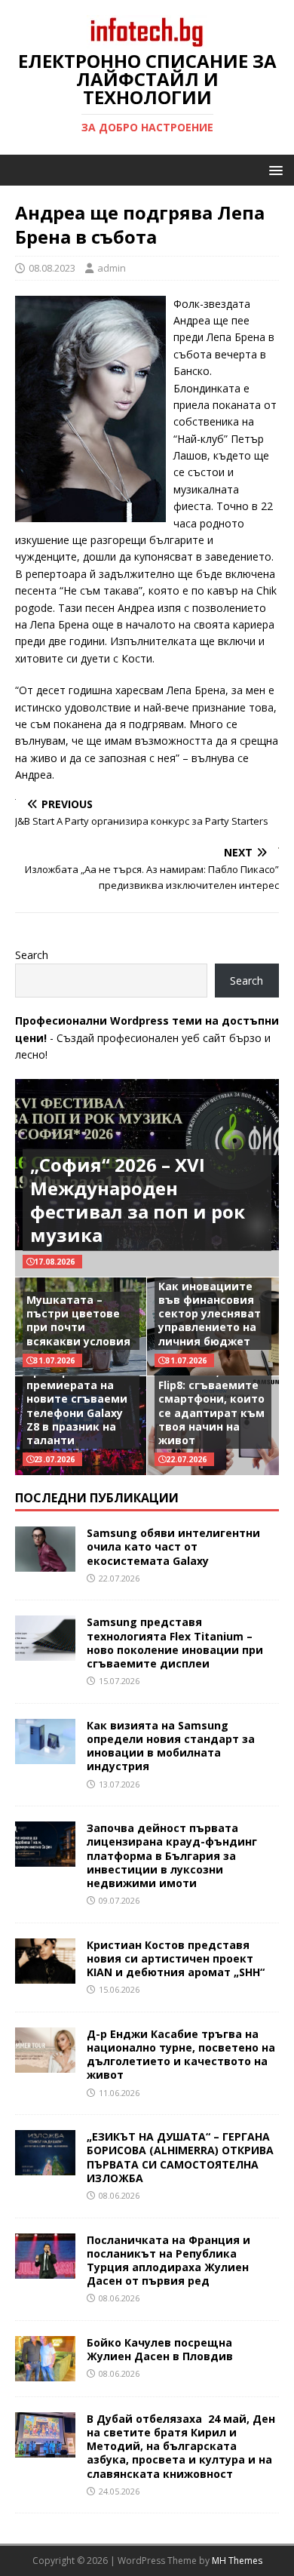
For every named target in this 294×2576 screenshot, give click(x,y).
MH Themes (237, 2561)
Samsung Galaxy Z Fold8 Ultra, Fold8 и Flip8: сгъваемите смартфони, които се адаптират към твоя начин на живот (211, 1399)
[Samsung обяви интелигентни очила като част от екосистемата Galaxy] (45, 1563)
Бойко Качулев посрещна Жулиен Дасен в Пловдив (160, 2349)
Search (32, 955)
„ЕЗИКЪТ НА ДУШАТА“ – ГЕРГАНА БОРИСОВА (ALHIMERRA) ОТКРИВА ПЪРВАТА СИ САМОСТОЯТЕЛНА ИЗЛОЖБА (180, 2157)
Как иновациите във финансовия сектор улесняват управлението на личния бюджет (210, 1314)
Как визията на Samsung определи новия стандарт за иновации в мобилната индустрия (171, 1746)
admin (112, 268)
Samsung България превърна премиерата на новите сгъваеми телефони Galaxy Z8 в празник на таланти (81, 1399)
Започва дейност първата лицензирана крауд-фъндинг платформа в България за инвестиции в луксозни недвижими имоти (172, 1855)
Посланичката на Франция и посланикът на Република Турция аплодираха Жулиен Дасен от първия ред (168, 2261)
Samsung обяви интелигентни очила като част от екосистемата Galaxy (173, 1546)
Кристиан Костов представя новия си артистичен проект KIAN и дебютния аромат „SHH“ (176, 1958)
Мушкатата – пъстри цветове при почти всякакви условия (78, 1320)
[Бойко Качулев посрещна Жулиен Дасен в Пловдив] (45, 2372)
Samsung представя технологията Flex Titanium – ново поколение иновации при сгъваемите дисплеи (175, 1643)
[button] (273, 169)
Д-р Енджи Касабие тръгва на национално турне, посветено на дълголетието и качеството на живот (181, 2055)
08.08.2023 (52, 268)
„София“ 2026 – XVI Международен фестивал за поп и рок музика (138, 1200)
